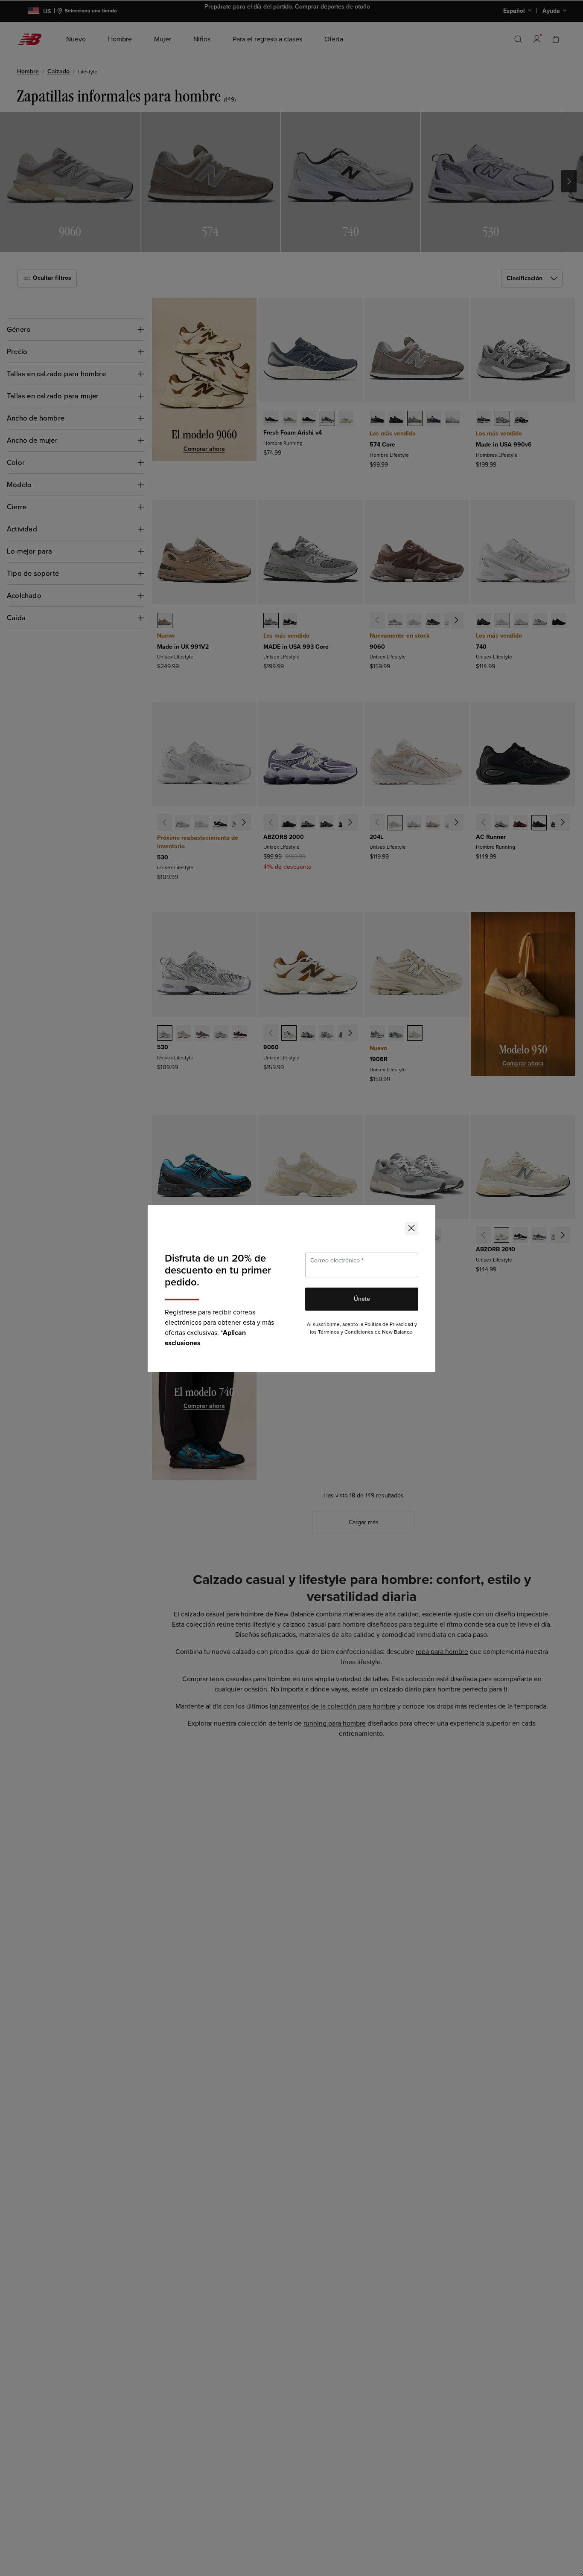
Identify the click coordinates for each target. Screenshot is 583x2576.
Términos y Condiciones (346, 1332)
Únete (362, 1299)
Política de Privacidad (389, 1324)
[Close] (411, 1228)
